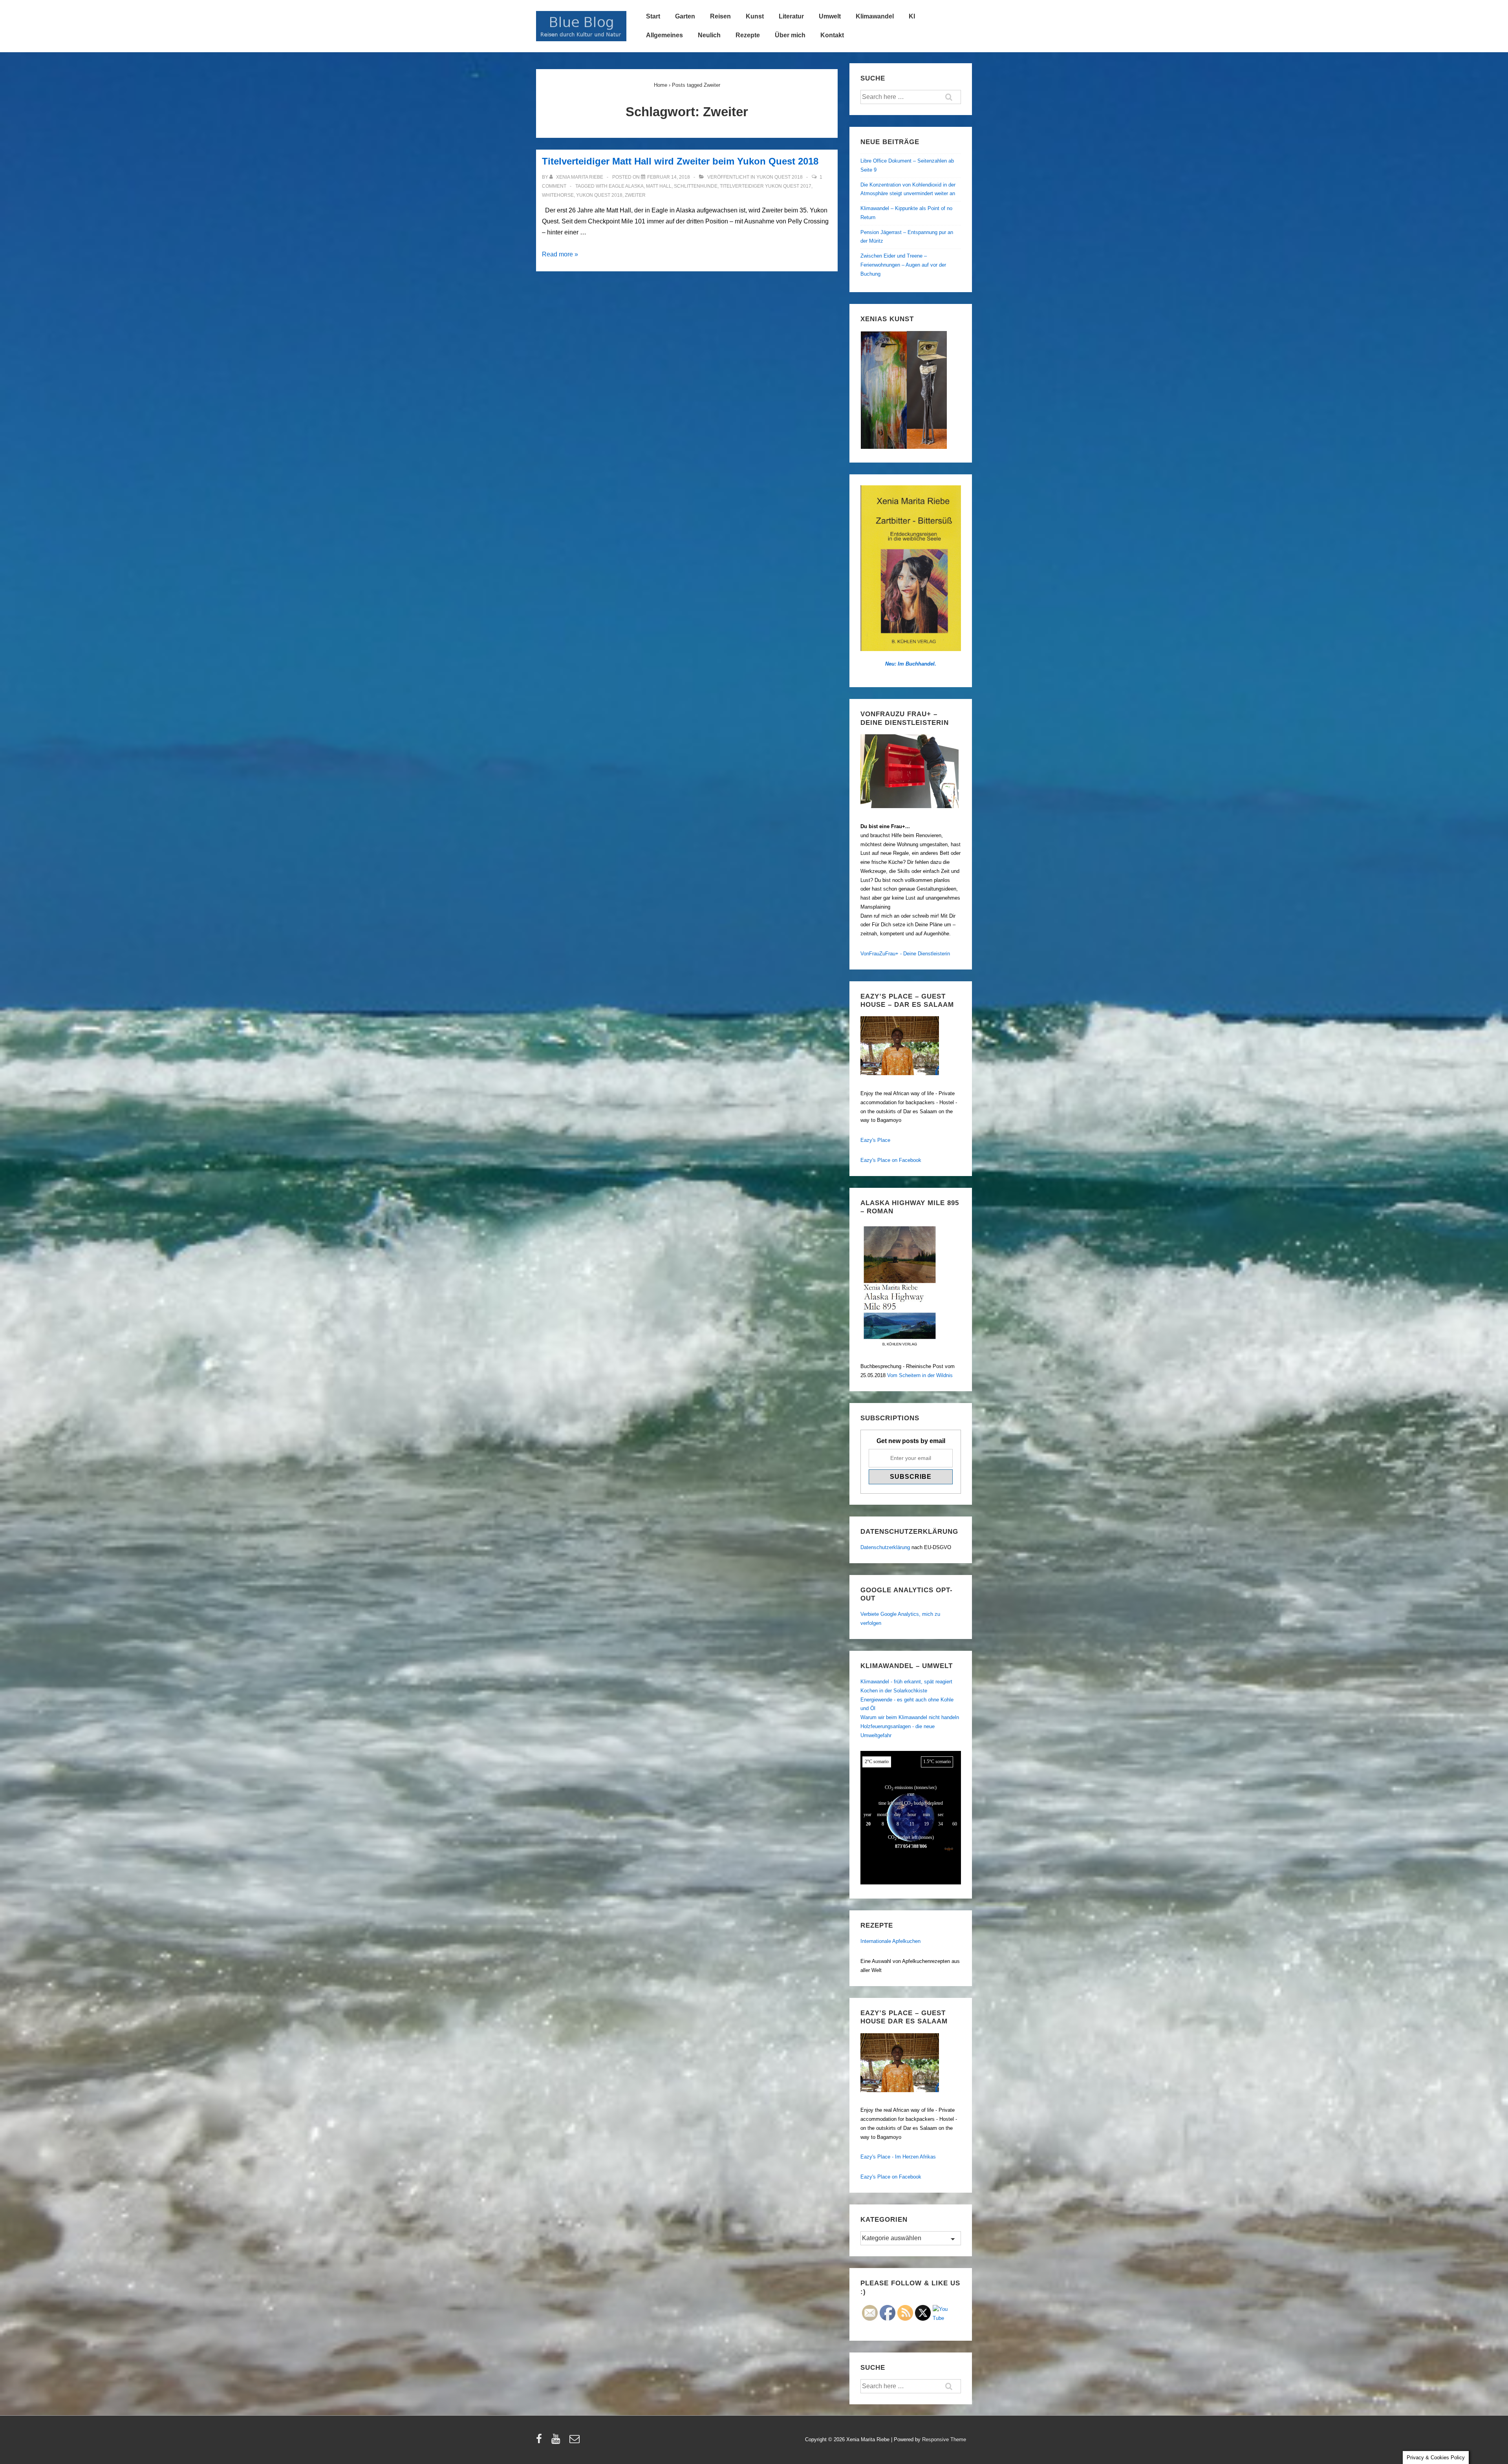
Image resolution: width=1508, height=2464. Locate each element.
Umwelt (830, 16)
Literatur (791, 16)
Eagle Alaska (626, 186)
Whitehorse (558, 195)
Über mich (790, 35)
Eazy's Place (875, 1140)
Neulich (709, 35)
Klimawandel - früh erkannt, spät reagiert (906, 1682)
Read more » (560, 254)
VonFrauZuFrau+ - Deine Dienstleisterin (905, 954)
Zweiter (635, 195)
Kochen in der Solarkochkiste (894, 1691)
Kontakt (832, 35)
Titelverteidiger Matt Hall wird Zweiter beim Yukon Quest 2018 (680, 161)
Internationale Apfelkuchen (890, 1941)
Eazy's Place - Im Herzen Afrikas (898, 2157)
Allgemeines (664, 35)
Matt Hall (659, 186)
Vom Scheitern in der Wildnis (920, 1375)
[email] (576, 2441)
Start (653, 16)
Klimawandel (875, 16)
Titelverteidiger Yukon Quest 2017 (766, 186)
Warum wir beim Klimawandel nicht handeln (910, 1717)
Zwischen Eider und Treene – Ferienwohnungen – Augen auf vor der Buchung (903, 265)
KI (912, 16)
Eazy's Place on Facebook (891, 1160)
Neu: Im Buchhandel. (911, 664)
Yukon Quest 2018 (780, 177)
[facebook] (541, 2441)
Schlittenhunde (696, 186)
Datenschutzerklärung (885, 1547)
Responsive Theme (944, 2439)
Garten (685, 16)
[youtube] (557, 2441)
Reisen (720, 16)
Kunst (755, 16)
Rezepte (748, 35)
